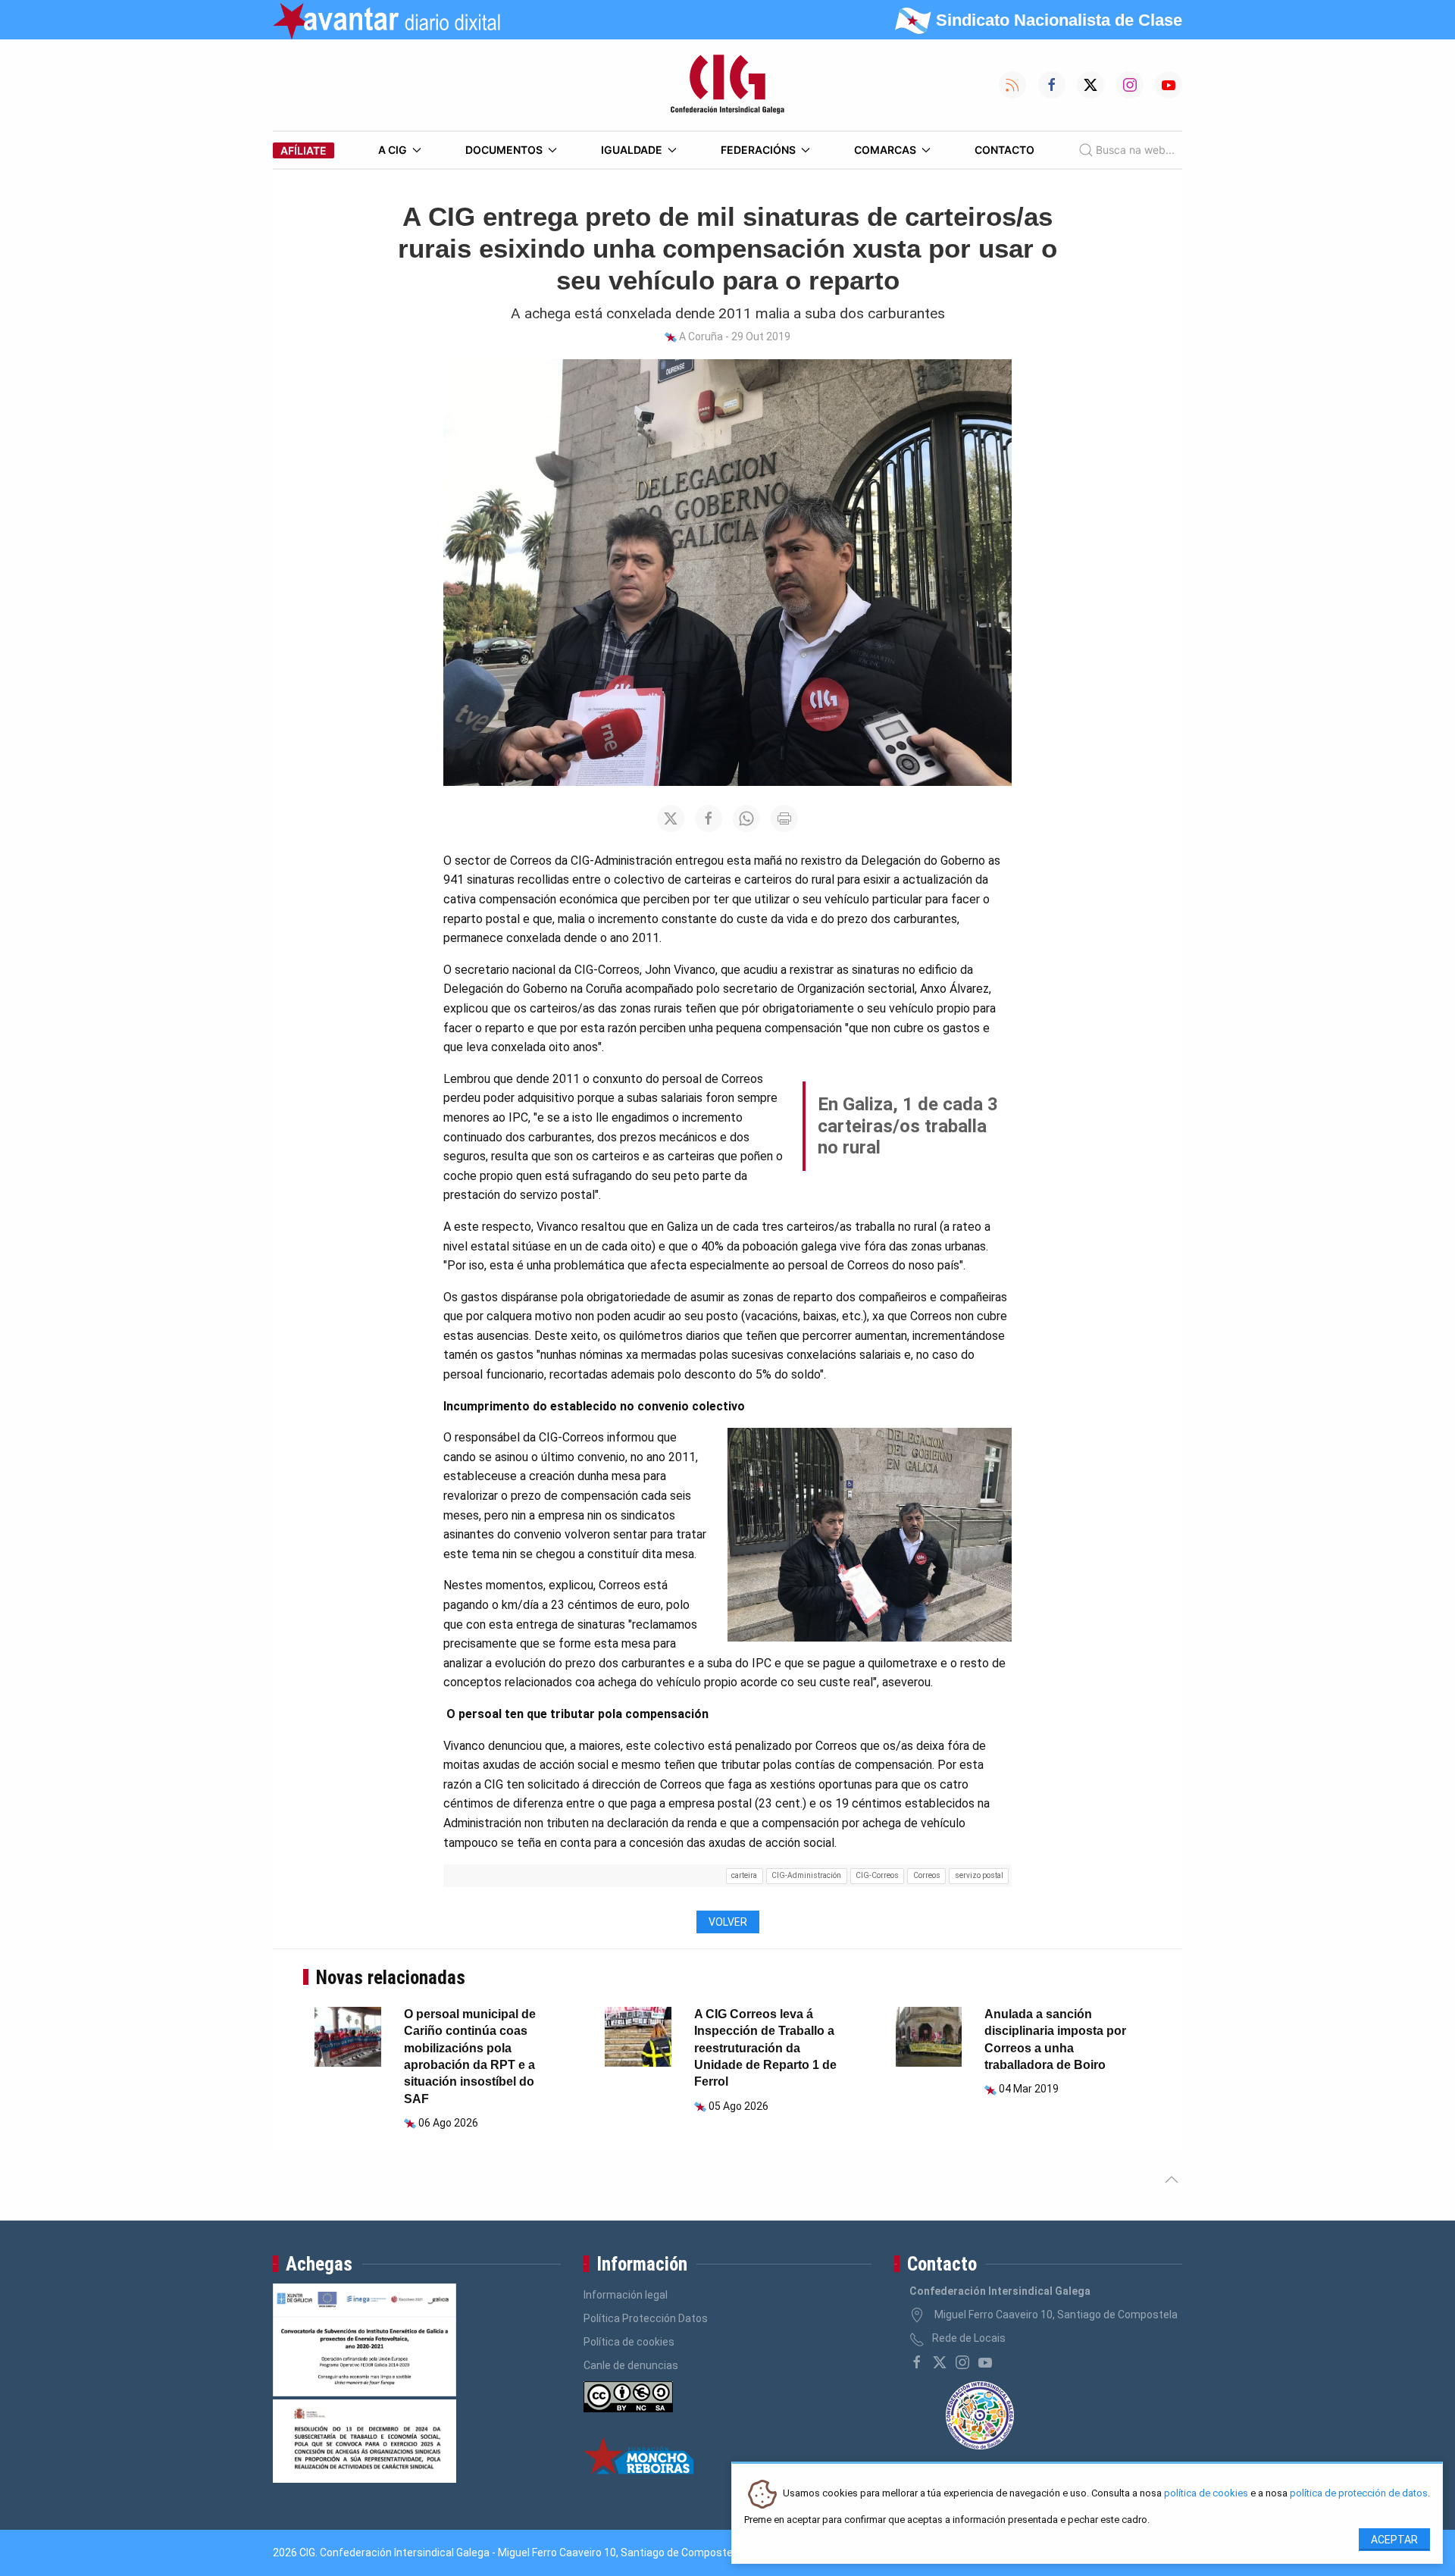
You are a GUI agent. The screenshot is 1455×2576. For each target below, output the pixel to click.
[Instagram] (962, 2362)
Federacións (758, 150)
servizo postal (979, 1875)
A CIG (393, 150)
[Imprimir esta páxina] (784, 818)
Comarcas (885, 150)
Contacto (1004, 150)
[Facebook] (917, 2362)
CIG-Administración (806, 1875)
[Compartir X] (671, 818)
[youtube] (985, 2362)
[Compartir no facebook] (709, 818)
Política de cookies (629, 2342)
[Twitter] (940, 2362)
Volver (728, 1922)
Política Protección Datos (646, 2318)
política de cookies (1206, 2494)
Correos (927, 1875)
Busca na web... (1135, 150)
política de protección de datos (1359, 2494)
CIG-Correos (877, 1875)
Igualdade (632, 150)
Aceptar (1394, 2540)
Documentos (504, 150)
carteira (744, 1875)
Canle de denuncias (631, 2365)
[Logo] (727, 85)
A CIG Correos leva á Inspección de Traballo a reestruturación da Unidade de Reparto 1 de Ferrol (765, 2048)
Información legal (626, 2295)
